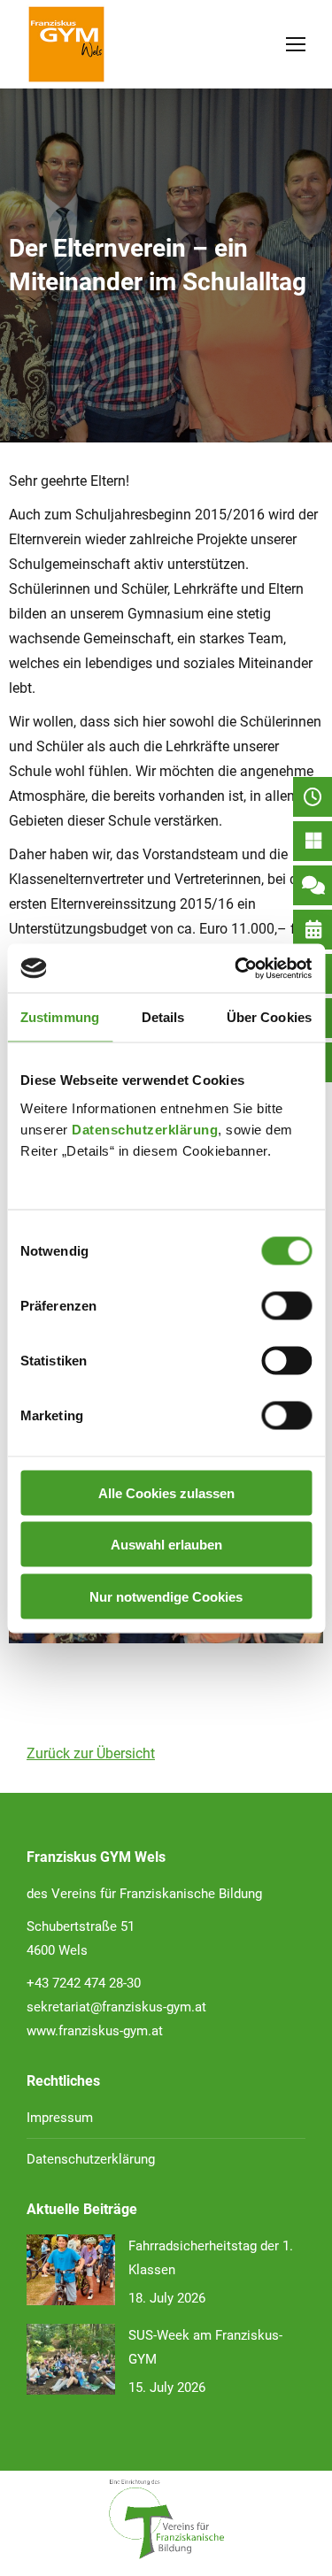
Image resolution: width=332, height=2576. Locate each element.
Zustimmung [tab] (60, 1017)
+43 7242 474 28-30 (84, 1983)
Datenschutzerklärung (145, 1129)
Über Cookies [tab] (269, 1017)
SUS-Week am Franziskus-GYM (205, 2347)
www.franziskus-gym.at (95, 2031)
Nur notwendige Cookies (166, 1596)
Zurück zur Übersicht (91, 1753)
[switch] (286, 1305)
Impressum (60, 2118)
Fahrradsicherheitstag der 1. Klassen (211, 2258)
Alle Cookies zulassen (166, 1492)
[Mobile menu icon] (296, 44)
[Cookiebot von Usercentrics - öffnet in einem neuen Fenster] (236, 968)
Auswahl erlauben (166, 1545)
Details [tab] (163, 1017)
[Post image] (71, 2270)
